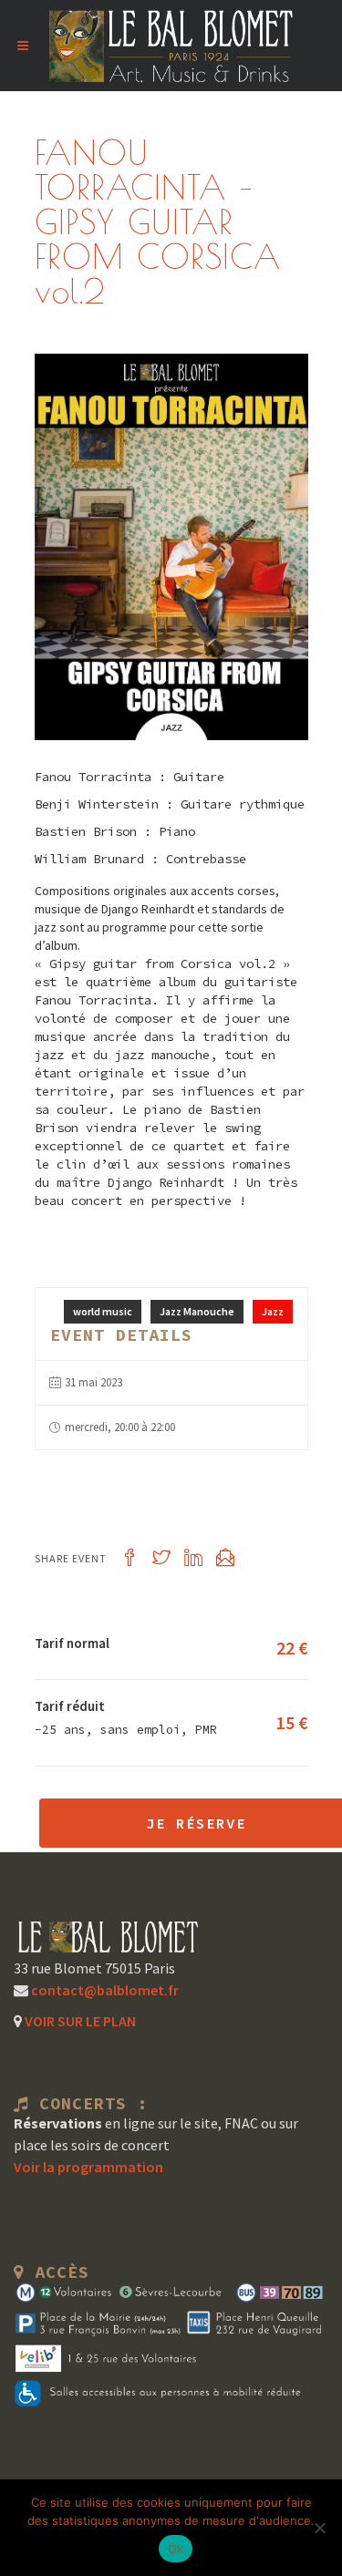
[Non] (319, 2528)
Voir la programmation (88, 2167)
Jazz (273, 1311)
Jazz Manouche (197, 1311)
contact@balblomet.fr (104, 1990)
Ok (176, 2549)
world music (103, 1311)
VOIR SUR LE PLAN (79, 2021)
